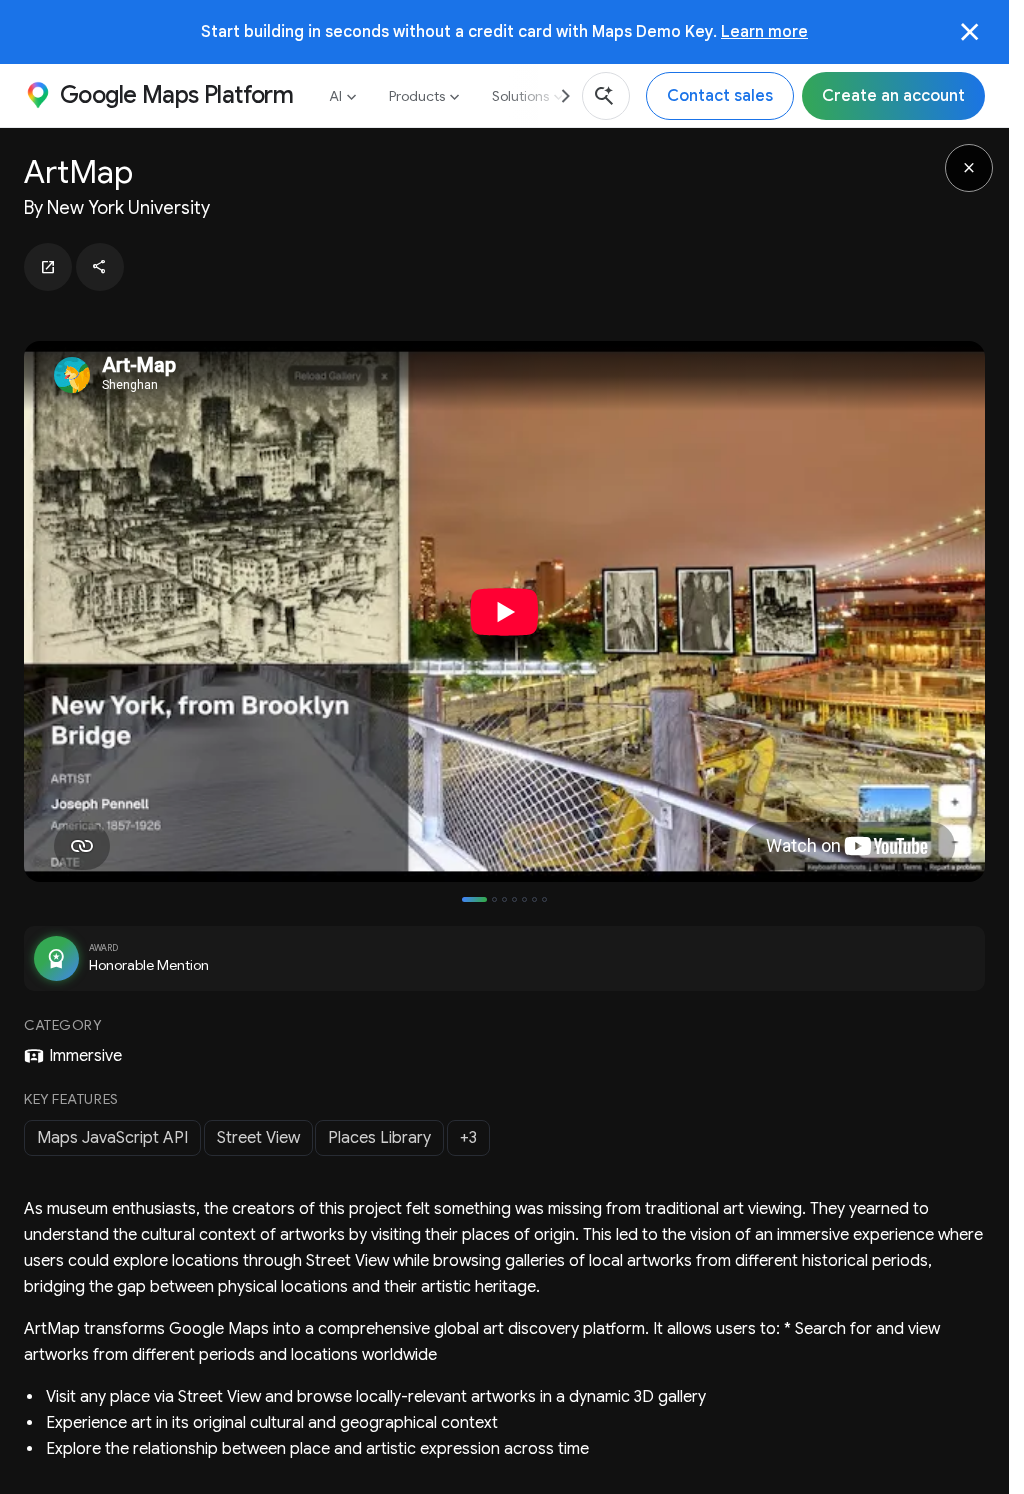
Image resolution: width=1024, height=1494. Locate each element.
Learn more (764, 31)
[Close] (970, 32)
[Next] (558, 95)
